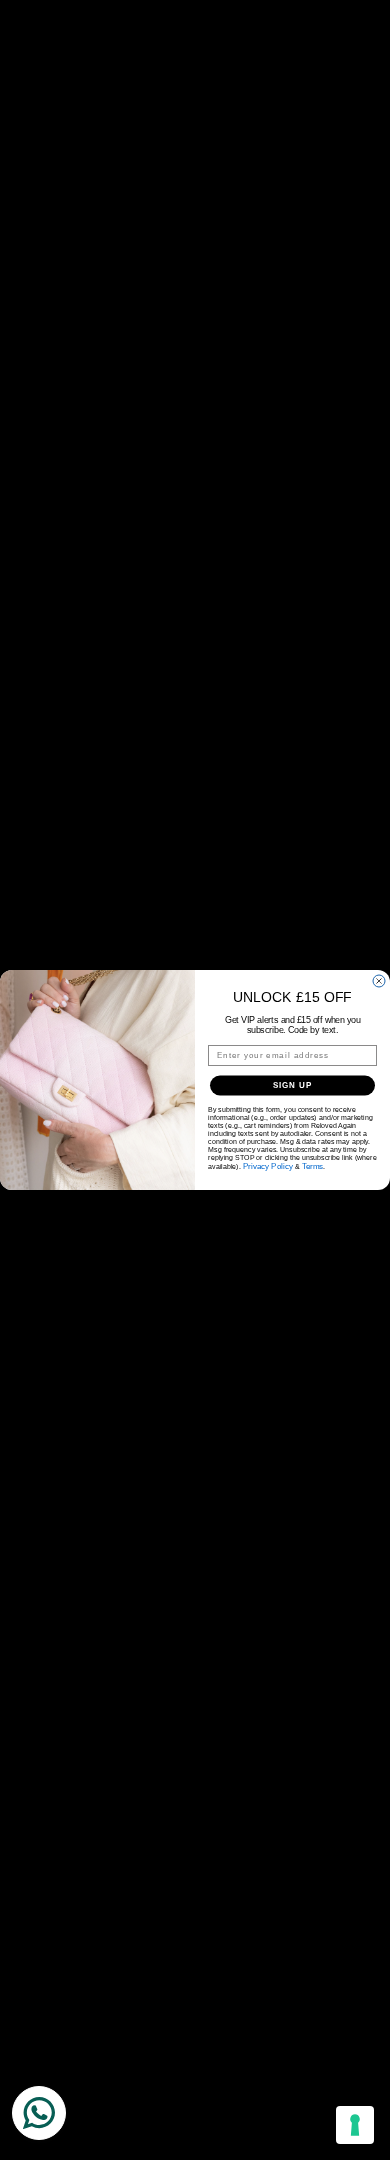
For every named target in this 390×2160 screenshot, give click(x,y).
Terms (313, 1166)
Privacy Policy (268, 1166)
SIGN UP (293, 1085)
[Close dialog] (379, 981)
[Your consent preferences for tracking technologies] (355, 2125)
